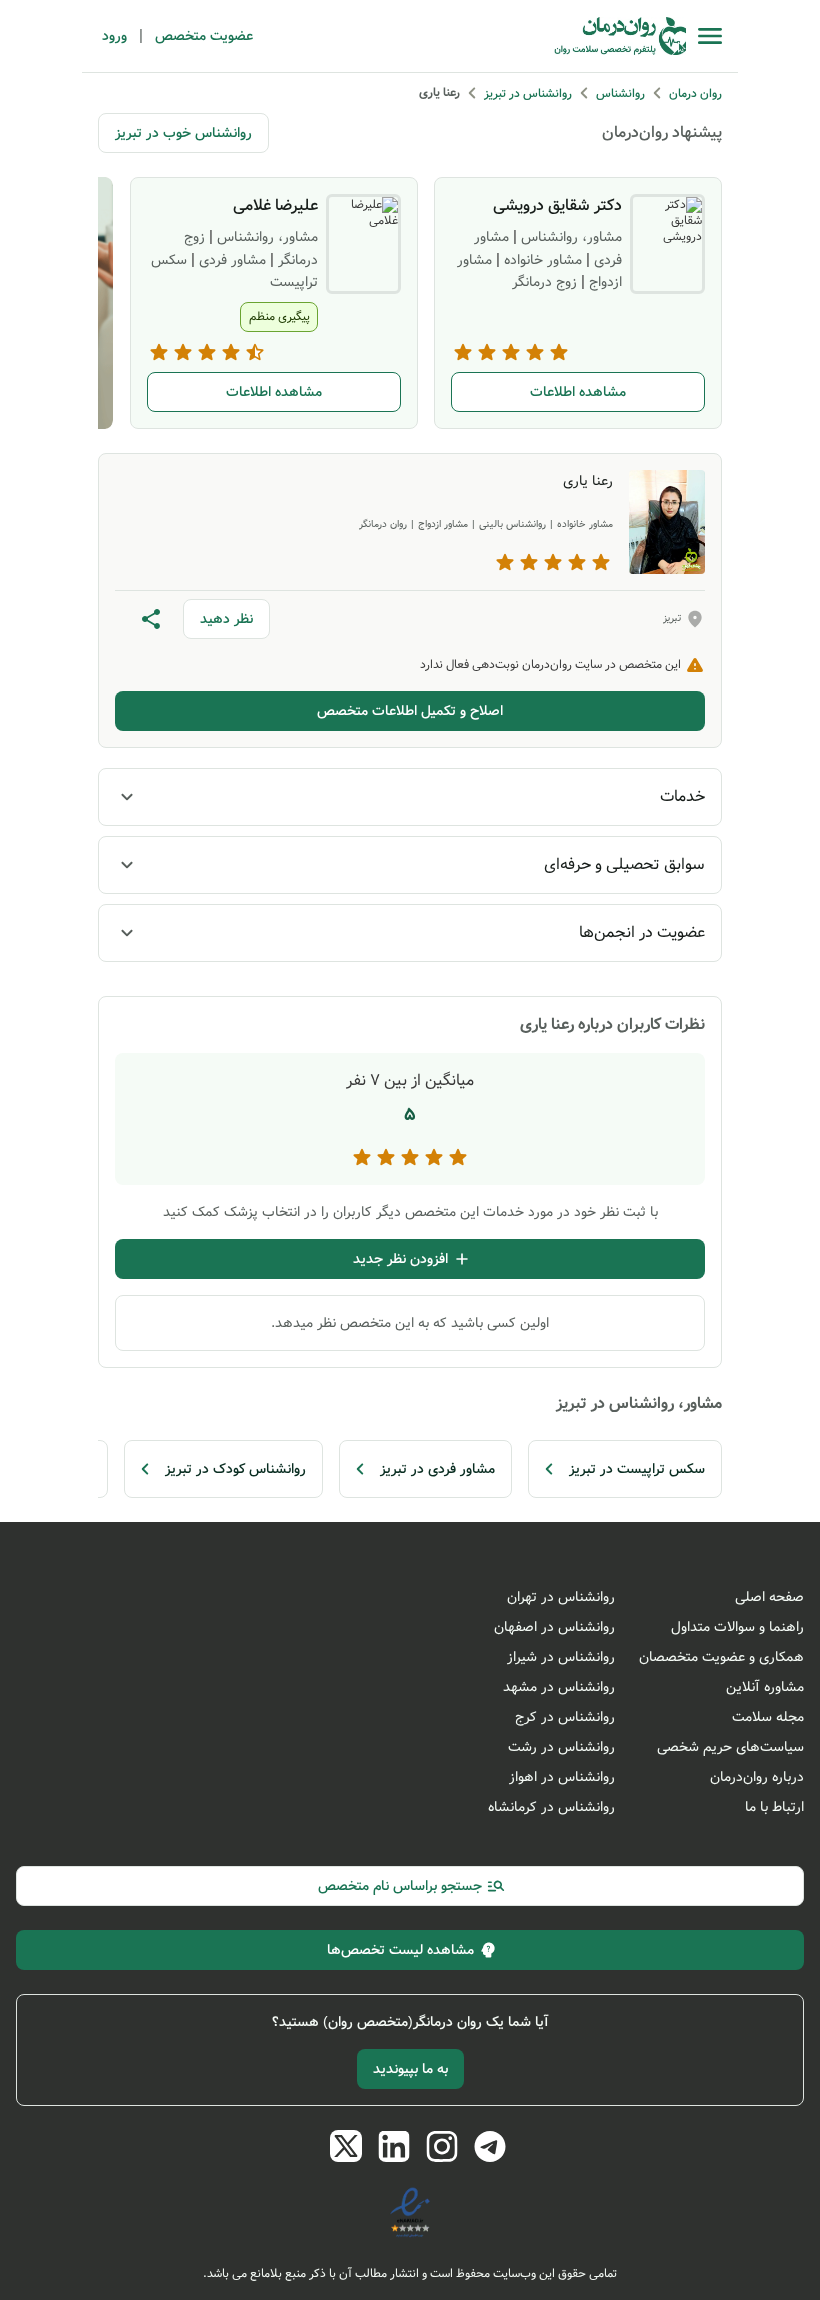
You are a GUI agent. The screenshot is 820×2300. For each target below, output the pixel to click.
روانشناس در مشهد (559, 1687)
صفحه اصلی (769, 1597)
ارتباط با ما (774, 1807)
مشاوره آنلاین (765, 1687)
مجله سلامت (768, 1717)
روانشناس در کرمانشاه (551, 1807)
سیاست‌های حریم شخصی (730, 1747)
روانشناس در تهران (561, 1597)
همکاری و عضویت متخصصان (721, 1657)
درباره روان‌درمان (757, 1777)
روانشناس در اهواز (562, 1777)
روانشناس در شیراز (561, 1657)
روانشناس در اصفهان (554, 1627)
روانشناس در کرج (565, 1717)
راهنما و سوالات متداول (737, 1627)
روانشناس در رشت (561, 1747)
